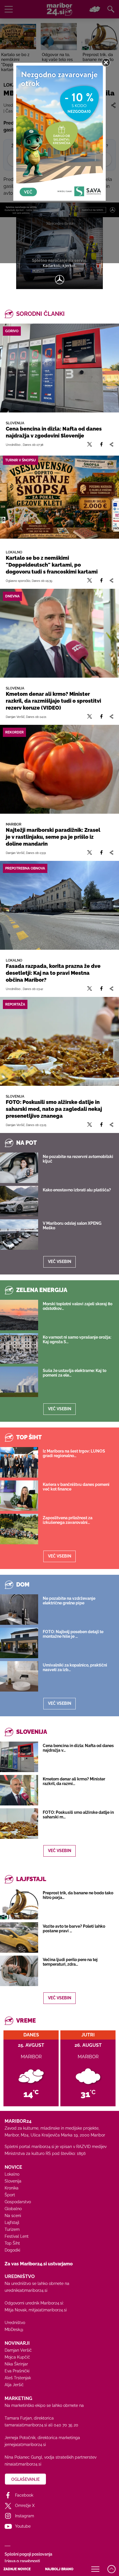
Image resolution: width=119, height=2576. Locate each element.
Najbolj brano (59, 2569)
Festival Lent (17, 2236)
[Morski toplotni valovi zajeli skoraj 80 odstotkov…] (19, 1315)
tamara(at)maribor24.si (26, 2425)
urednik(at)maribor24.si (26, 2290)
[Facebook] (101, 445)
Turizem (12, 2229)
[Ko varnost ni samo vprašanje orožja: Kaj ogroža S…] (19, 1348)
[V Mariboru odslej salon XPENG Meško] (19, 1235)
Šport (10, 2195)
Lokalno (12, 2174)
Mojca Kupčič (17, 2357)
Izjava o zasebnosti (22, 2561)
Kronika (12, 2188)
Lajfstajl (12, 2223)
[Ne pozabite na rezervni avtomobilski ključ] (19, 1168)
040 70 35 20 (66, 2425)
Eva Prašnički (17, 2371)
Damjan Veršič (18, 2350)
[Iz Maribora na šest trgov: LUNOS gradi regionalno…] (19, 1462)
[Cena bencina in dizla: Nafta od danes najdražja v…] (19, 1757)
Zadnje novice (17, 2569)
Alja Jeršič (14, 2385)
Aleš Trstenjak (18, 2378)
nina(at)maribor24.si (23, 2464)
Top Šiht (12, 2243)
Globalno (13, 2209)
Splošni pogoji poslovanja (28, 2554)
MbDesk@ (14, 2330)
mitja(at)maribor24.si (48, 2310)
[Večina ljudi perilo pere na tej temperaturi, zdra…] (19, 1971)
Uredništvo (15, 2323)
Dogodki (12, 2250)
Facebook (24, 2495)
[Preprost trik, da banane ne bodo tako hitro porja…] (19, 1904)
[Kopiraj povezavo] (111, 445)
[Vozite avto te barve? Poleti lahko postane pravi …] (19, 1937)
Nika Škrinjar (16, 2364)
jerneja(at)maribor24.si (25, 2445)
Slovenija (13, 2181)
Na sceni (13, 2216)
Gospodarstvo (18, 2202)
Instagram (25, 2516)
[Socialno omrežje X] (90, 445)
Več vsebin (60, 1262)
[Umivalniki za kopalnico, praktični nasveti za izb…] (19, 1676)
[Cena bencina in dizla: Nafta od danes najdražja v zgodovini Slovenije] (59, 368)
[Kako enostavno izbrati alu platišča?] (19, 1201)
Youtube (23, 2526)
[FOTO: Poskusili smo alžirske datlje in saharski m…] (19, 1824)
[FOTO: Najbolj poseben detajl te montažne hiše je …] (19, 1643)
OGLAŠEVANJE (25, 2479)
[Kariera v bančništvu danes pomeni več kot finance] (19, 1496)
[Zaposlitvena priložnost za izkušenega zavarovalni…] (19, 1529)
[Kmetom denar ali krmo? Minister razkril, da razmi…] (19, 1790)
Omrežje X (25, 2506)
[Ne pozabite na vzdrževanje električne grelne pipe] (19, 1610)
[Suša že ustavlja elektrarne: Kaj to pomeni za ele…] (19, 1382)
